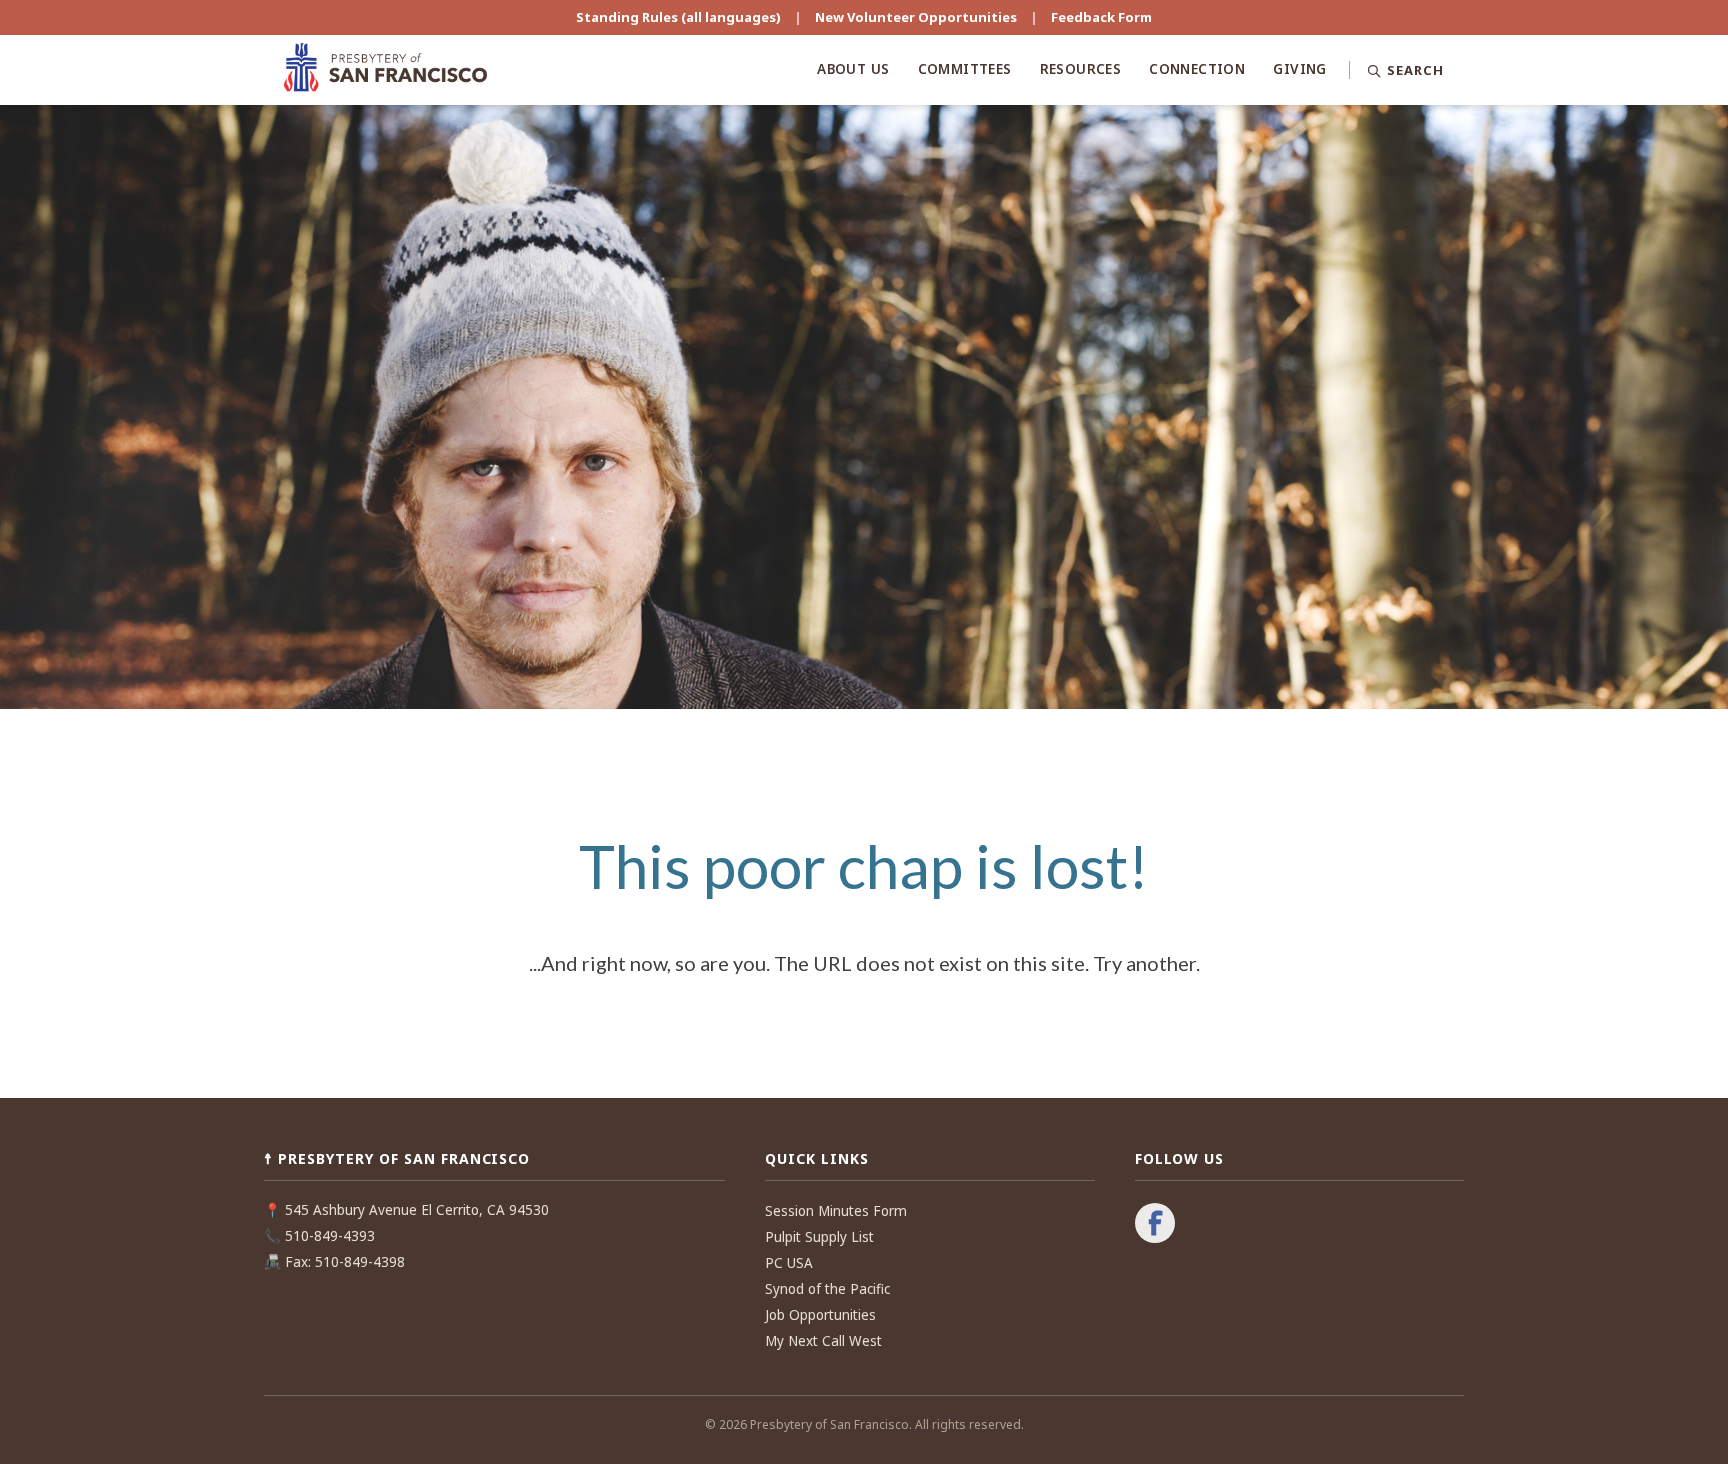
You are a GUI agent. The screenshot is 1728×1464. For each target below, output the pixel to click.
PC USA (789, 1263)
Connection (1197, 69)
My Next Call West (823, 1341)
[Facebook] (1155, 1225)
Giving (1299, 69)
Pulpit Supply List (819, 1237)
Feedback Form (1101, 17)
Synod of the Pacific (827, 1289)
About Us (853, 69)
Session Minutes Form (836, 1211)
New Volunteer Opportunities (916, 17)
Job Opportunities (820, 1315)
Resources (1081, 69)
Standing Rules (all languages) (678, 17)
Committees (965, 69)
